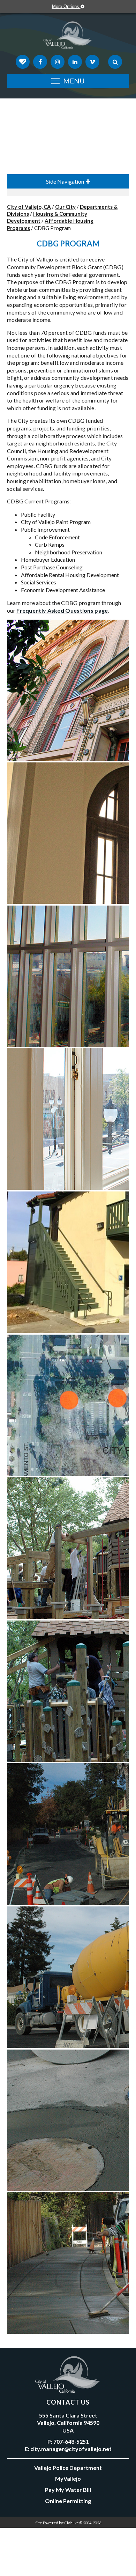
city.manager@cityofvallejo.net (71, 2449)
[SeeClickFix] (23, 62)
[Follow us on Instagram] (58, 62)
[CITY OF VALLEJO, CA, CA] (68, 37)
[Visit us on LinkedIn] (75, 62)
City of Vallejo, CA (29, 207)
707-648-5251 (71, 2441)
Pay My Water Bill (68, 2490)
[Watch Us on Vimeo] (92, 62)
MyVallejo (68, 2478)
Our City (65, 207)
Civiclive (72, 2523)
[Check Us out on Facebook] (40, 62)
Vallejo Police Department (68, 2468)
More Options (66, 6)
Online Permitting (68, 2501)
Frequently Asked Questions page (62, 610)
